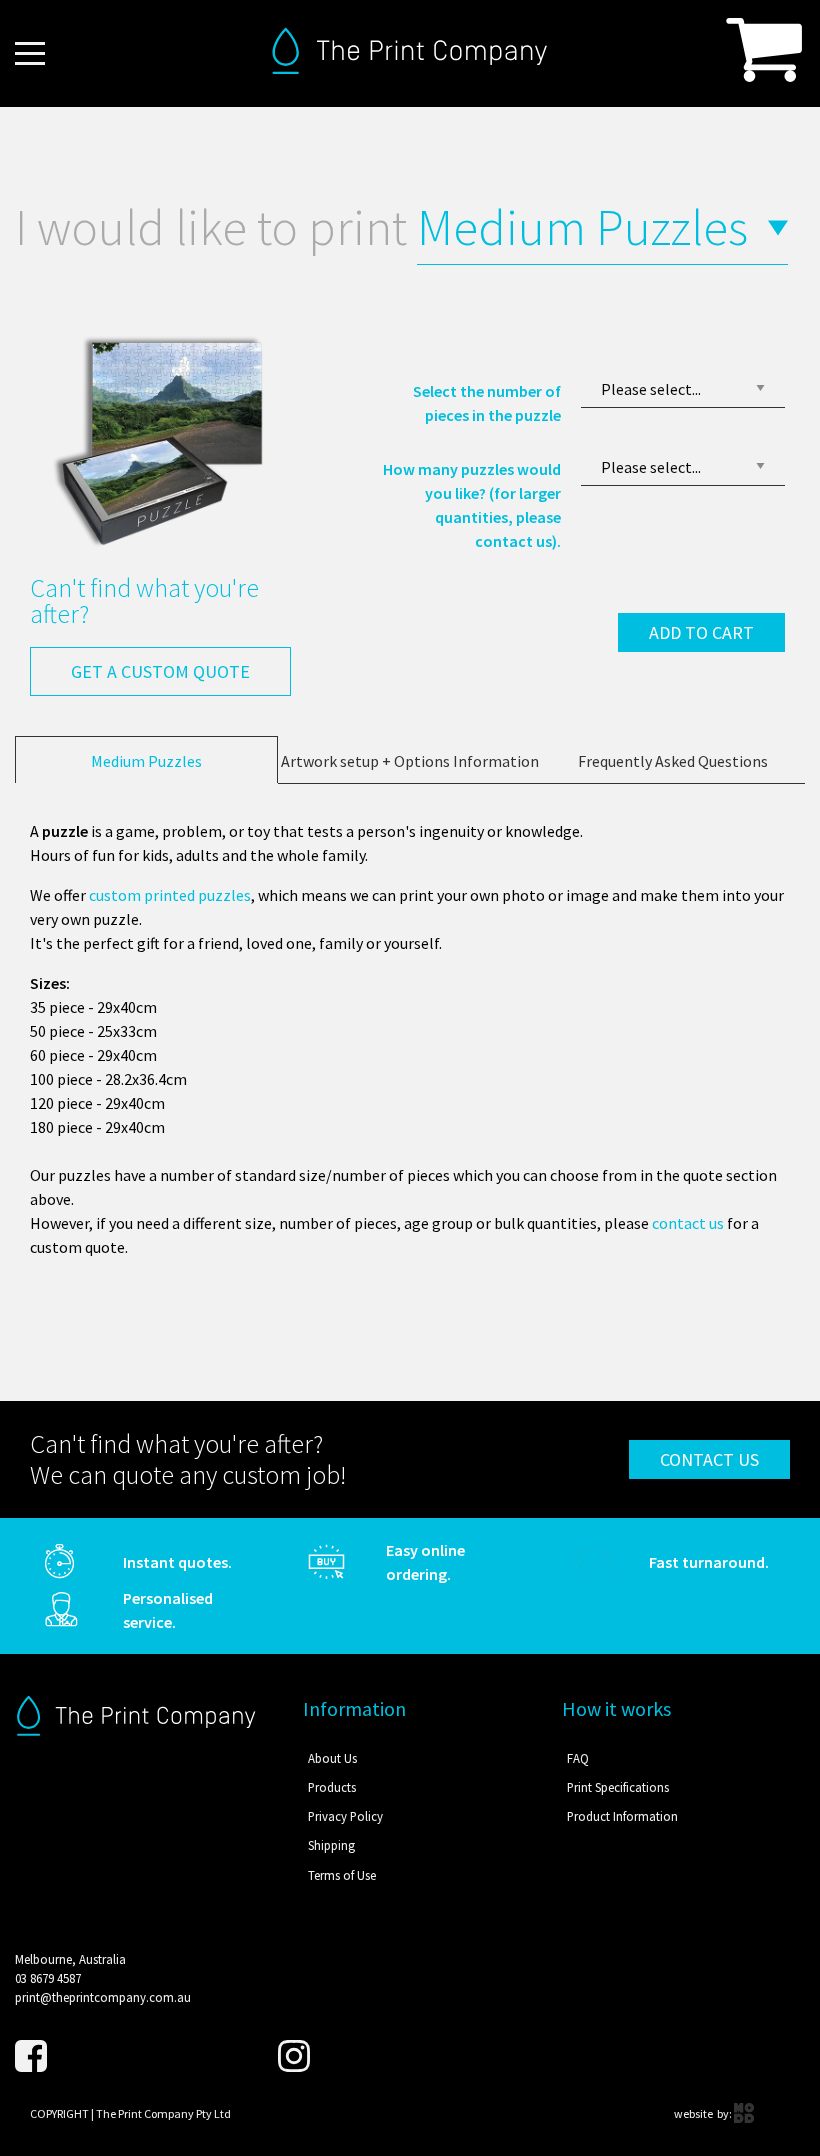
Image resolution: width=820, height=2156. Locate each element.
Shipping (331, 1845)
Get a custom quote (160, 671)
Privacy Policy (345, 1816)
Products (332, 1787)
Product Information (622, 1816)
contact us (688, 1223)
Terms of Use (342, 1875)
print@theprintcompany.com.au (103, 1997)
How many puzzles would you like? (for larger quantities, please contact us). (472, 505)
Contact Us (709, 1459)
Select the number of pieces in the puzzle (487, 403)
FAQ (578, 1758)
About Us (332, 1758)
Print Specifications (618, 1787)
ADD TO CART (701, 632)
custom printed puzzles (170, 895)
